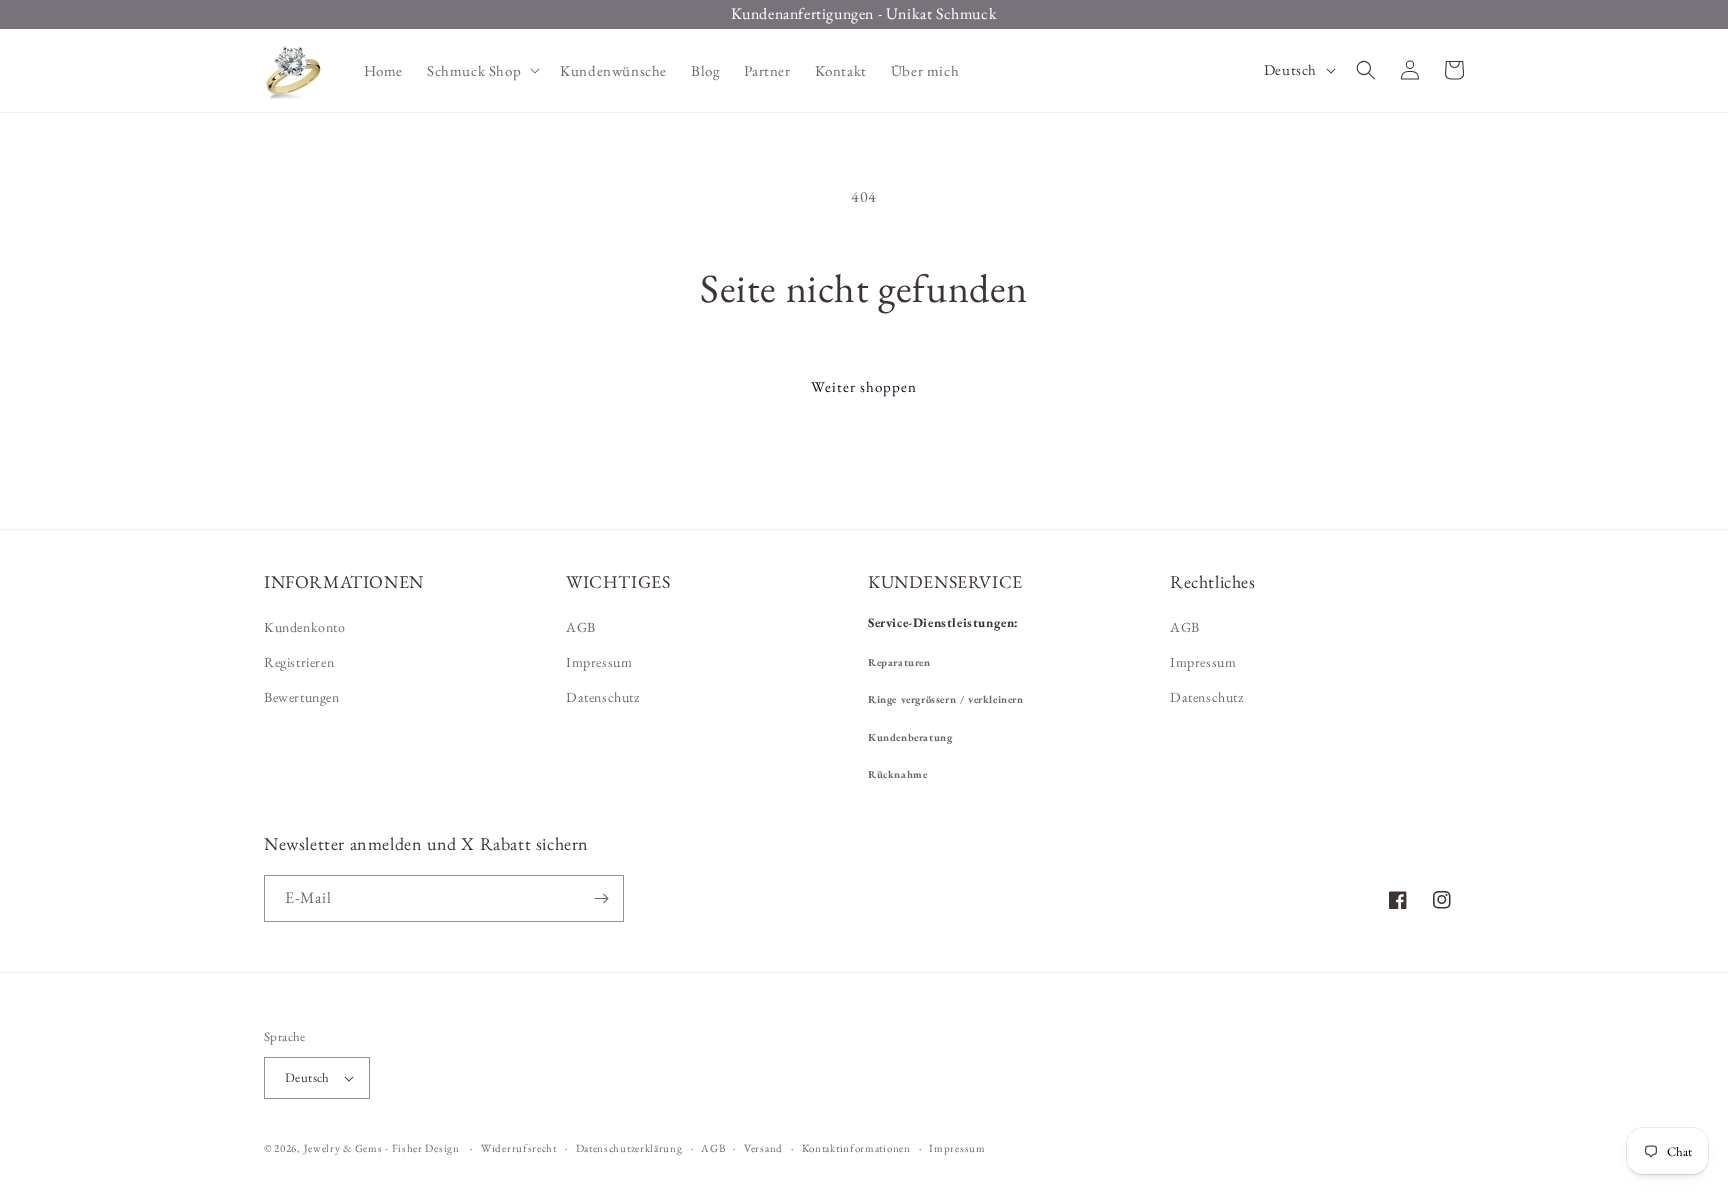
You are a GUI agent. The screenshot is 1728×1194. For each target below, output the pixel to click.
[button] (481, 71)
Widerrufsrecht (519, 1148)
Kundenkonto (305, 627)
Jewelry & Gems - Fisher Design (382, 1148)
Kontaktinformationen (856, 1148)
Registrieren (299, 662)
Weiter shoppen (864, 386)
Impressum (599, 662)
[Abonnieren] (601, 898)
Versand (763, 1148)
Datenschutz (603, 697)
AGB (581, 627)
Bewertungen (302, 697)
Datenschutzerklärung (629, 1148)
